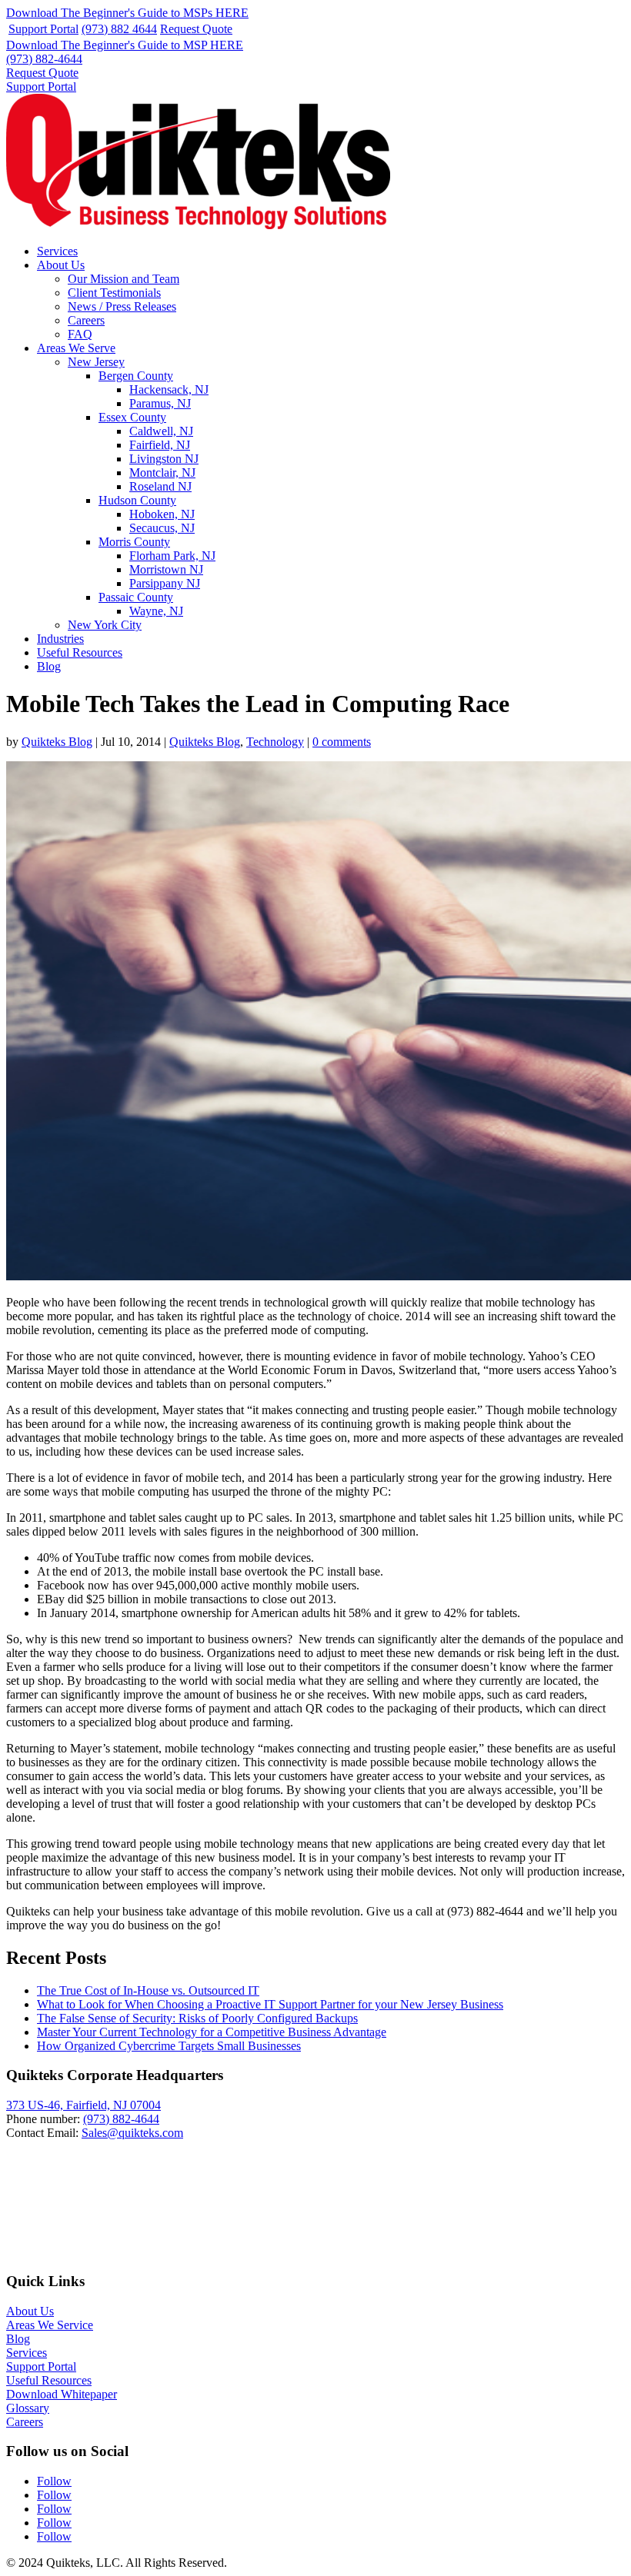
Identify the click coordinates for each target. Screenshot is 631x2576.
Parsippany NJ (165, 583)
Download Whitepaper (62, 2394)
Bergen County (136, 376)
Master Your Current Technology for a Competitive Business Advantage (212, 2032)
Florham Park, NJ (172, 556)
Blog (49, 666)
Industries (60, 639)
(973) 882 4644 (119, 29)
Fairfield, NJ (160, 445)
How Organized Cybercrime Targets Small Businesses (169, 2046)
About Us (61, 265)
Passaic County (136, 597)
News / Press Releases (122, 306)
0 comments (342, 742)
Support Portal (43, 29)
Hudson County (137, 500)
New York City (105, 625)
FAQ (80, 334)
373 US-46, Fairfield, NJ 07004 (83, 2105)
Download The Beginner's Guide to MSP (125, 45)
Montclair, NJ (162, 473)
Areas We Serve (76, 348)
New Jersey (96, 362)
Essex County (132, 417)
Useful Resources (80, 652)
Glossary (28, 2408)
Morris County (134, 542)
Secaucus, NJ (162, 528)
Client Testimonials (114, 293)
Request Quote (196, 29)
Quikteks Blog (57, 742)
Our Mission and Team (124, 279)
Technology (275, 742)
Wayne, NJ (156, 611)
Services (57, 251)
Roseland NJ (160, 486)
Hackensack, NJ (169, 389)
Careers (86, 320)
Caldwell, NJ (161, 431)
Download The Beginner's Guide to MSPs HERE (127, 13)
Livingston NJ (164, 459)
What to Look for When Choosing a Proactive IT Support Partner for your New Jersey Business (270, 2004)
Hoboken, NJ (162, 514)
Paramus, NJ (160, 403)
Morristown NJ (166, 569)
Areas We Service (50, 2325)
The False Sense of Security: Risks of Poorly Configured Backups (197, 2018)
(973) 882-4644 (44, 59)
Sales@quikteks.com (132, 2133)
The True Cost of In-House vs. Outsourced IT (148, 1990)
